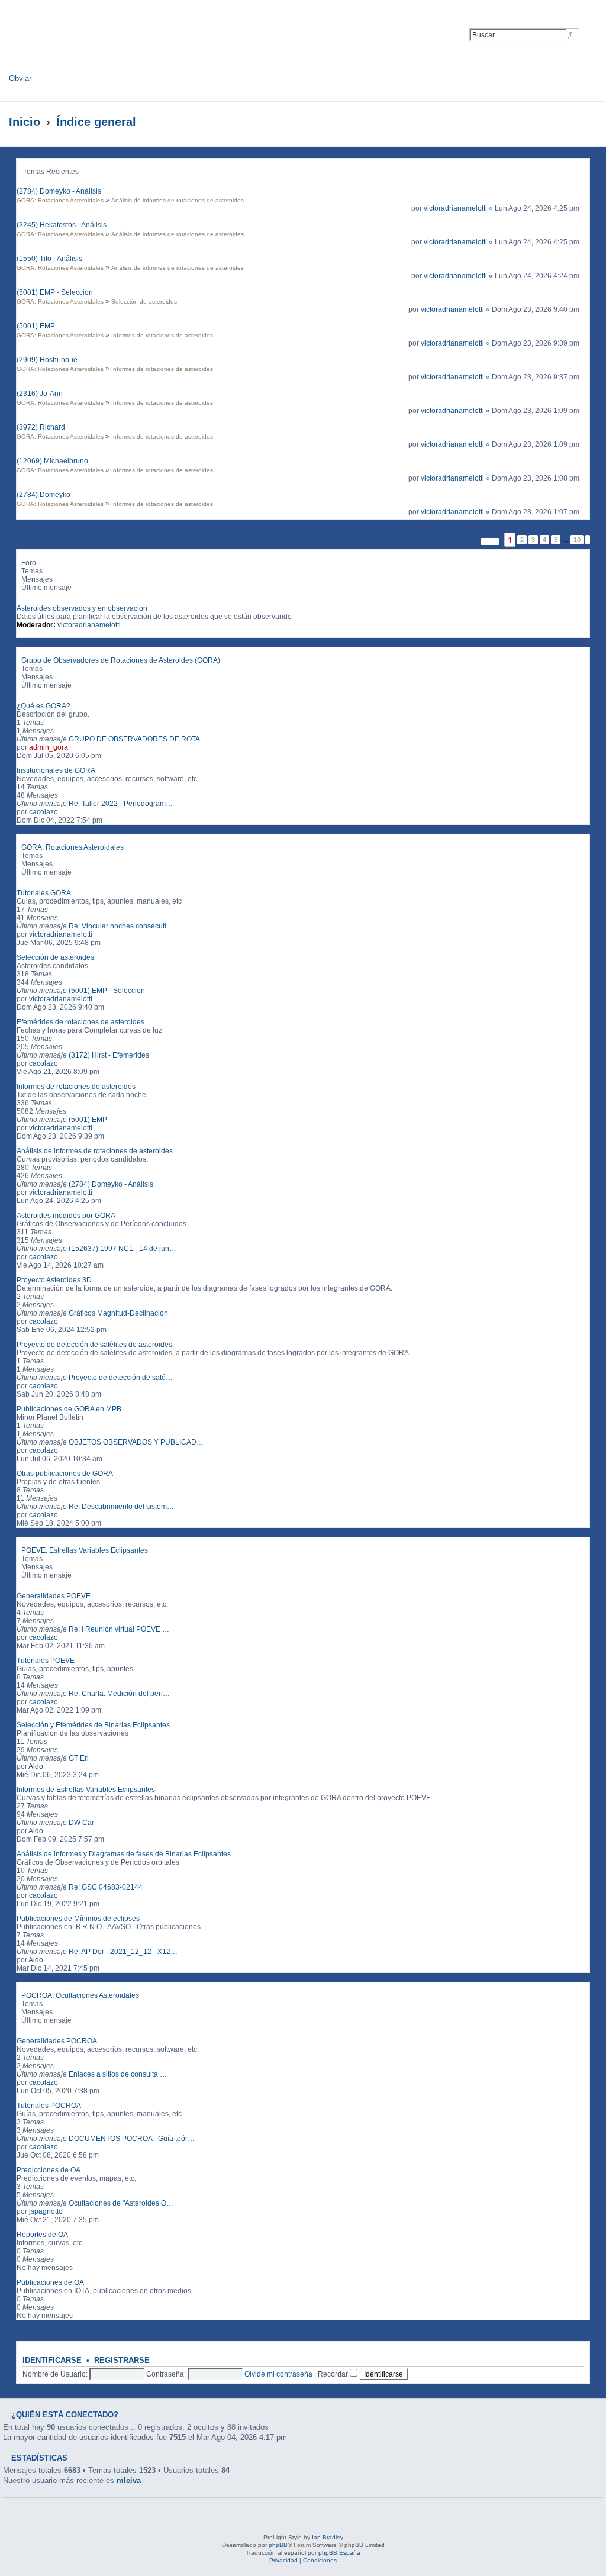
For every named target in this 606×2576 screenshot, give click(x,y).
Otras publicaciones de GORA (65, 1474)
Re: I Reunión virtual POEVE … (119, 1629)
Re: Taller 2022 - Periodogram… (121, 804)
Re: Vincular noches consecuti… (121, 926)
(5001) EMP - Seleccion (55, 292)
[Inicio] (115, 40)
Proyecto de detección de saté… (121, 1378)
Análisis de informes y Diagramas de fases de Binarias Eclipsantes (124, 1854)
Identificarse (52, 2361)
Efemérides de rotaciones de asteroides (80, 1022)
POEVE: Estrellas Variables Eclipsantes (85, 1550)
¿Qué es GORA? (43, 706)
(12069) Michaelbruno (52, 461)
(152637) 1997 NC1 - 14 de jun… (123, 1249)
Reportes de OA (42, 2235)
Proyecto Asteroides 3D (54, 1280)
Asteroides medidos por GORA (66, 1216)
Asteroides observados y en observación (82, 608)
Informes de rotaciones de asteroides (162, 335)
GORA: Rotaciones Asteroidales (60, 200)
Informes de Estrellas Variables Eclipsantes (86, 1790)
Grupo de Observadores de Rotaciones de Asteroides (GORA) (121, 660)
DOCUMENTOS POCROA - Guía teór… (132, 2139)
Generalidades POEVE (54, 1596)
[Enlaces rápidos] (583, 122)
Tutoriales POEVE (46, 1661)
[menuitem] (593, 29)
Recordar (334, 2374)
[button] (490, 541)
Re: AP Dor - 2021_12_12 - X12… (123, 1952)
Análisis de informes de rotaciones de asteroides (178, 200)
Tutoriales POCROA (49, 2106)
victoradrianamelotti (455, 208)
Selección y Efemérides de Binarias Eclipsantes (93, 1725)
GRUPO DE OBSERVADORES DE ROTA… (138, 739)
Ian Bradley (328, 2537)
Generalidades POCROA (57, 2041)
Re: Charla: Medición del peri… (119, 1694)
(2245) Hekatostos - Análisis (62, 225)
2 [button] (522, 540)
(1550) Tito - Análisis (49, 259)
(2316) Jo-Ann (40, 394)
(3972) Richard (41, 427)
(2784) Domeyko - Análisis (59, 191)
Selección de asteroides (144, 302)
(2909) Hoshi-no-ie (47, 360)
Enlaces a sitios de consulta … (118, 2074)
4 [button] (544, 540)
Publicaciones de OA (50, 2282)
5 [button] (556, 540)
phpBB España (339, 2553)
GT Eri (79, 1758)
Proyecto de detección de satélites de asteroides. (95, 1345)
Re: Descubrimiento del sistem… (121, 1507)
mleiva (129, 2480)
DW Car (81, 1823)
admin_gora (49, 747)
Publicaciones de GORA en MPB (69, 1409)
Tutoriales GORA (44, 893)
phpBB (278, 2545)
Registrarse (122, 2361)
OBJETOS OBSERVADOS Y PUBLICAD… (136, 1442)
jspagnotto (46, 2211)
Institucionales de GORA (56, 770)
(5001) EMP (36, 326)
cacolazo (43, 812)
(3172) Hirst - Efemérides (109, 1055)
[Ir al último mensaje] (584, 208)
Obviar (20, 78)
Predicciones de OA (49, 2170)
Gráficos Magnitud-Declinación (118, 1313)
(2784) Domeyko (43, 495)
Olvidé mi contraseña (278, 2374)
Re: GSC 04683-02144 (106, 1887)
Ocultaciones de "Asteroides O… (121, 2203)
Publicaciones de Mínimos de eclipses (78, 1919)
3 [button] (533, 540)
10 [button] (577, 540)
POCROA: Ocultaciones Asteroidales (80, 1995)
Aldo (36, 1766)
